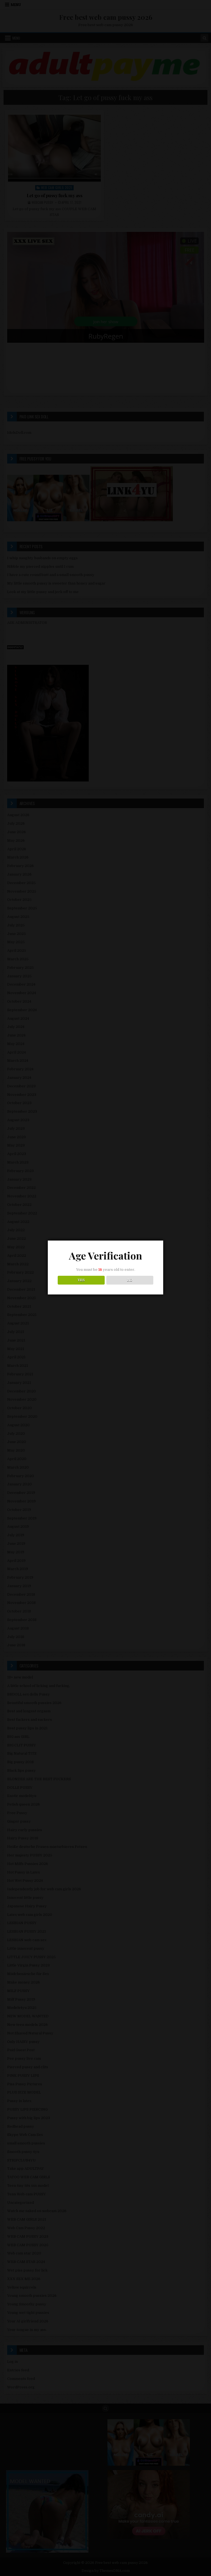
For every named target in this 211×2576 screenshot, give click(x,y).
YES (81, 1280)
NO (130, 1280)
